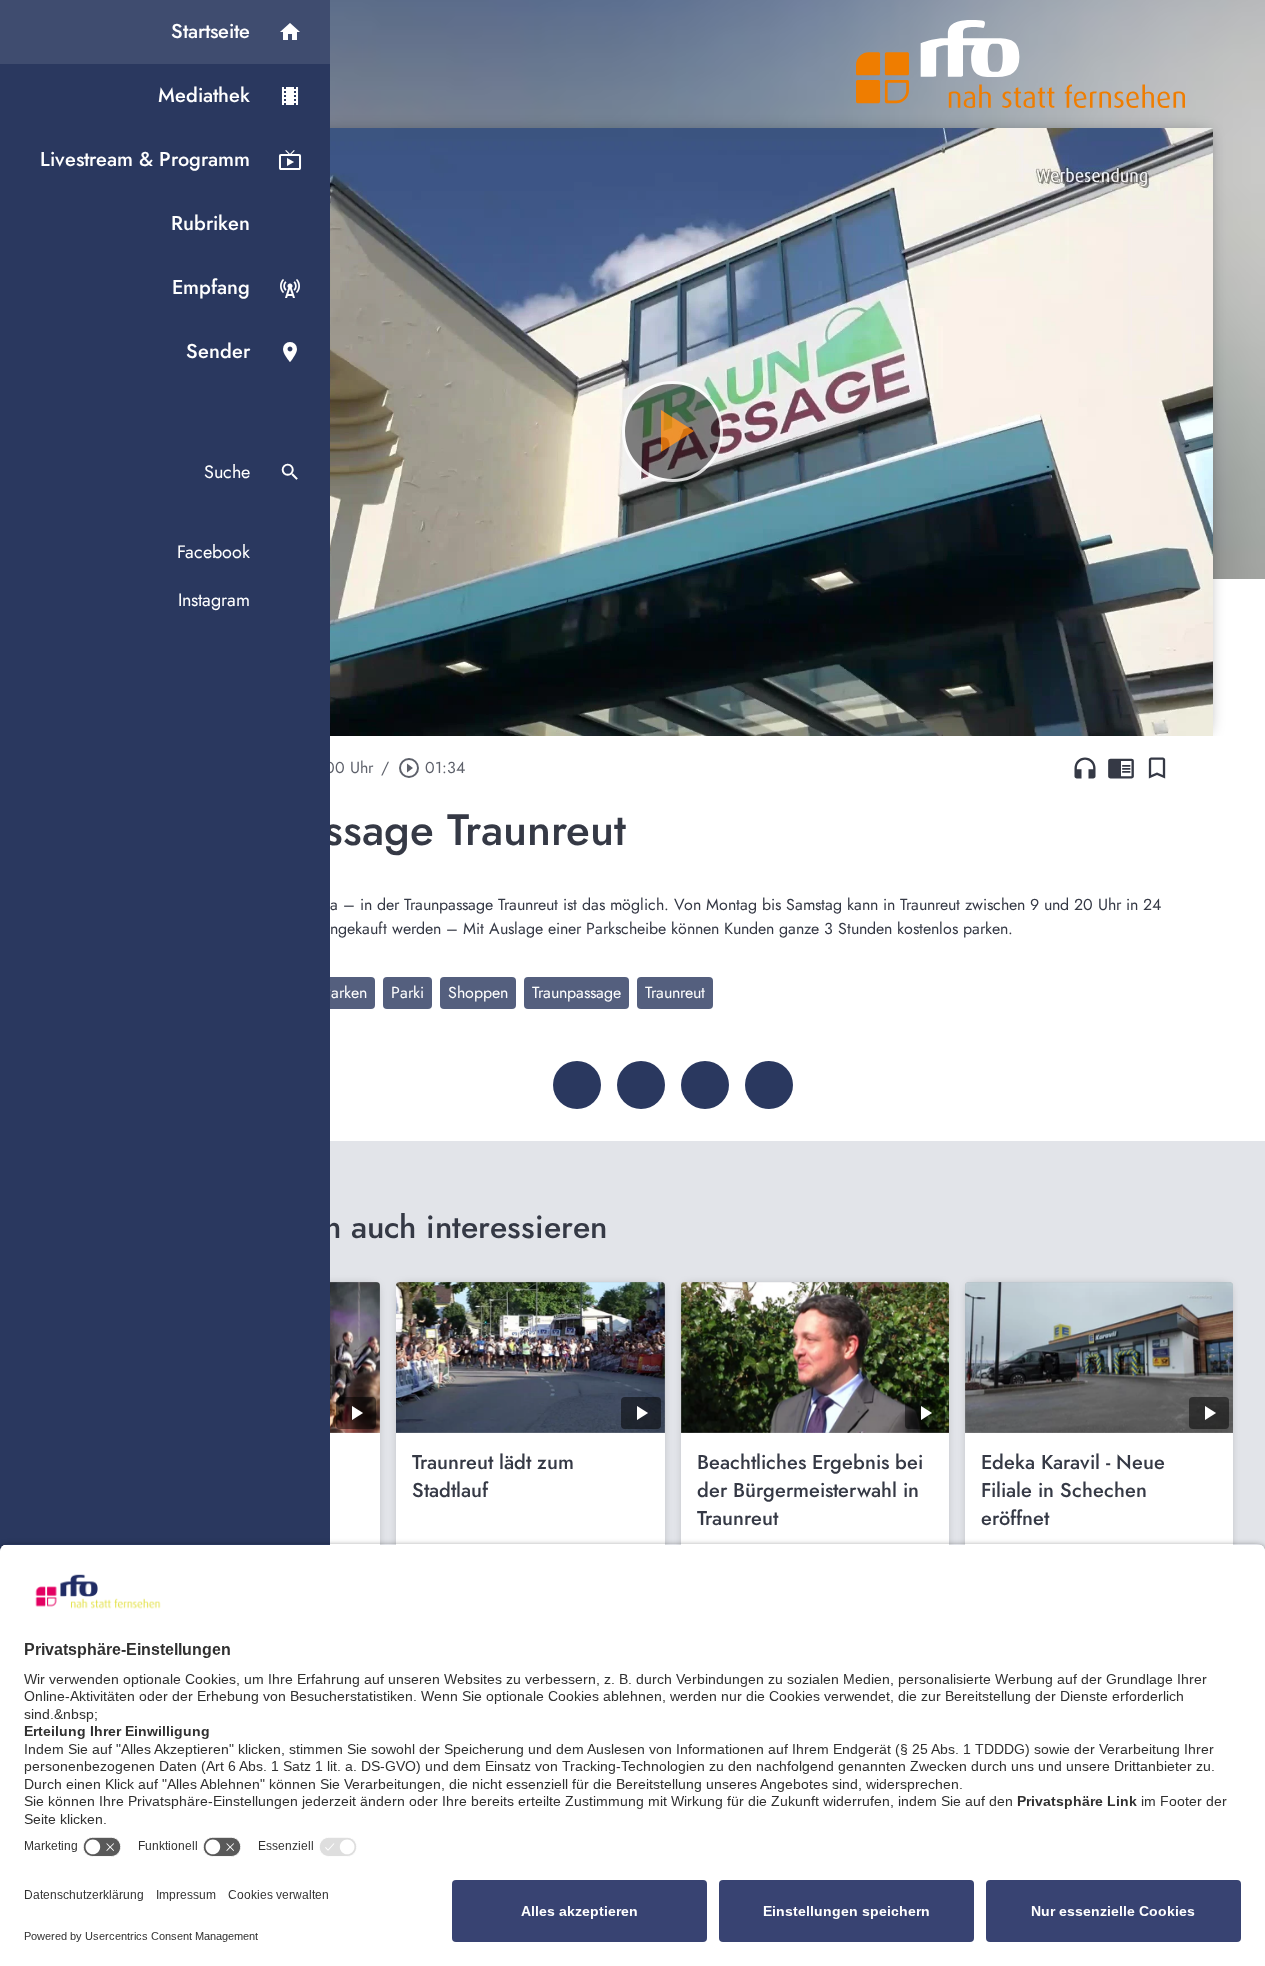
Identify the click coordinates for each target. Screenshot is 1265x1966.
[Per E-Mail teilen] (769, 1085)
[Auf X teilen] (641, 1085)
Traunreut (675, 992)
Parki (407, 992)
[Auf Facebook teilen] (577, 1085)
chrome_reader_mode (1121, 768)
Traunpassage (576, 992)
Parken (344, 992)
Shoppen (478, 992)
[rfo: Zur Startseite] (1021, 64)
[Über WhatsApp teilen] (705, 1085)
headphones (1085, 768)
